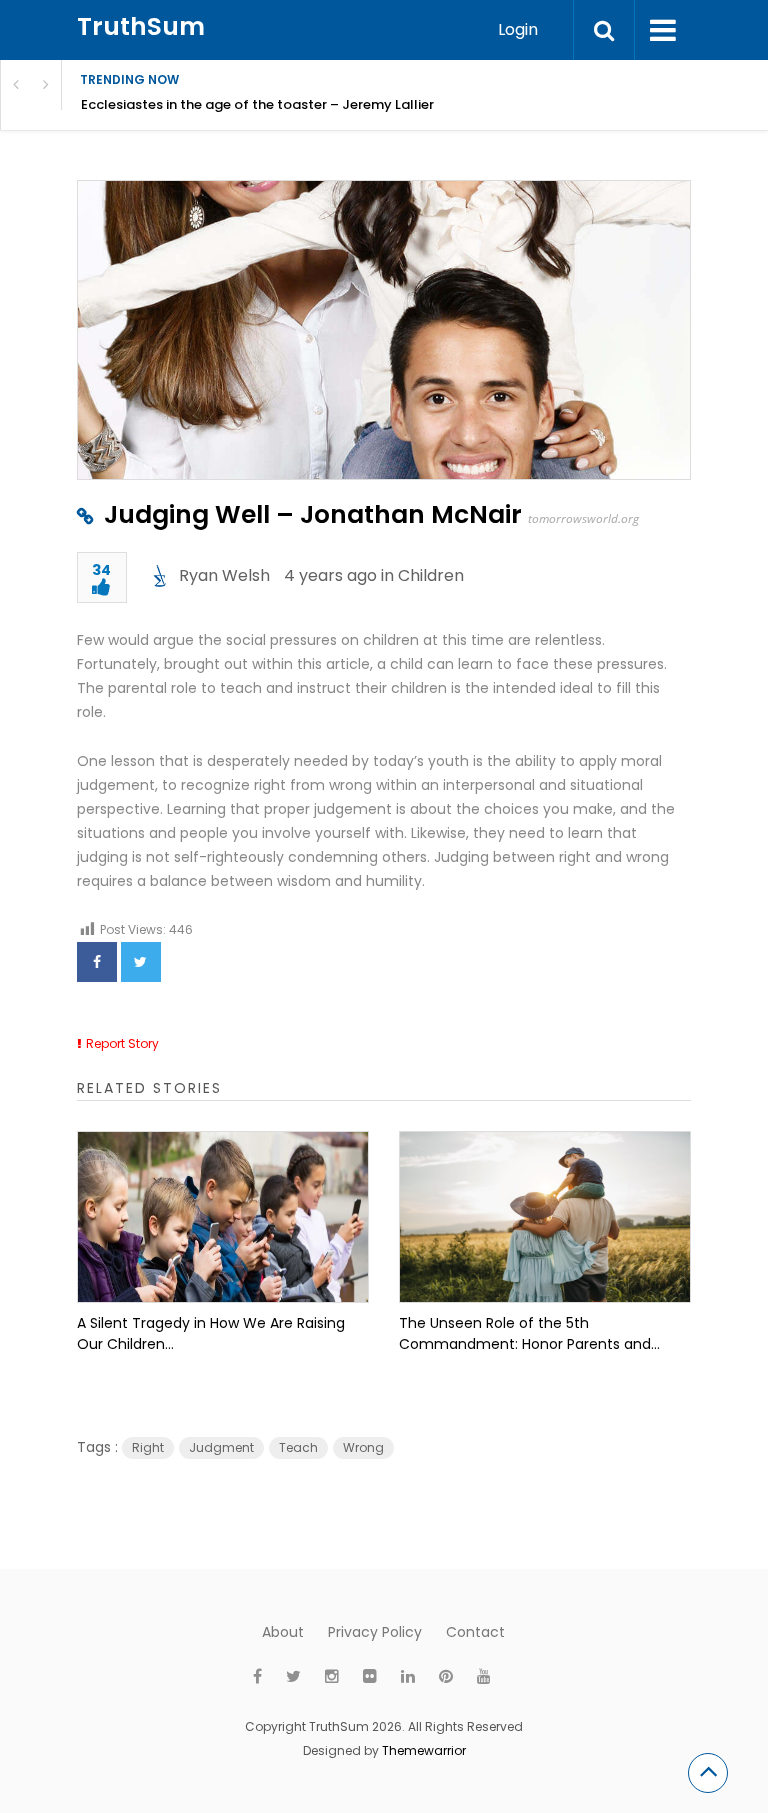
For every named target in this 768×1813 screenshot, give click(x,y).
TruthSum (141, 26)
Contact (475, 1632)
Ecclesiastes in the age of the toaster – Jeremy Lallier (257, 104)
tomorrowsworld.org (583, 518)
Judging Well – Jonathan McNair (313, 514)
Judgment (221, 1447)
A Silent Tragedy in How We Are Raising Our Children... (211, 1333)
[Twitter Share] (141, 962)
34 (101, 571)
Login (518, 29)
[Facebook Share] (97, 962)
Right (148, 1447)
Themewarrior (424, 1750)
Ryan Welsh (224, 575)
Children (431, 575)
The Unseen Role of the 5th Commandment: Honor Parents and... (529, 1333)
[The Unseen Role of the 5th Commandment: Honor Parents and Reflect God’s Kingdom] (545, 1217)
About (283, 1632)
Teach (298, 1447)
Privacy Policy (375, 1632)
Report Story (122, 1043)
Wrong (363, 1447)
